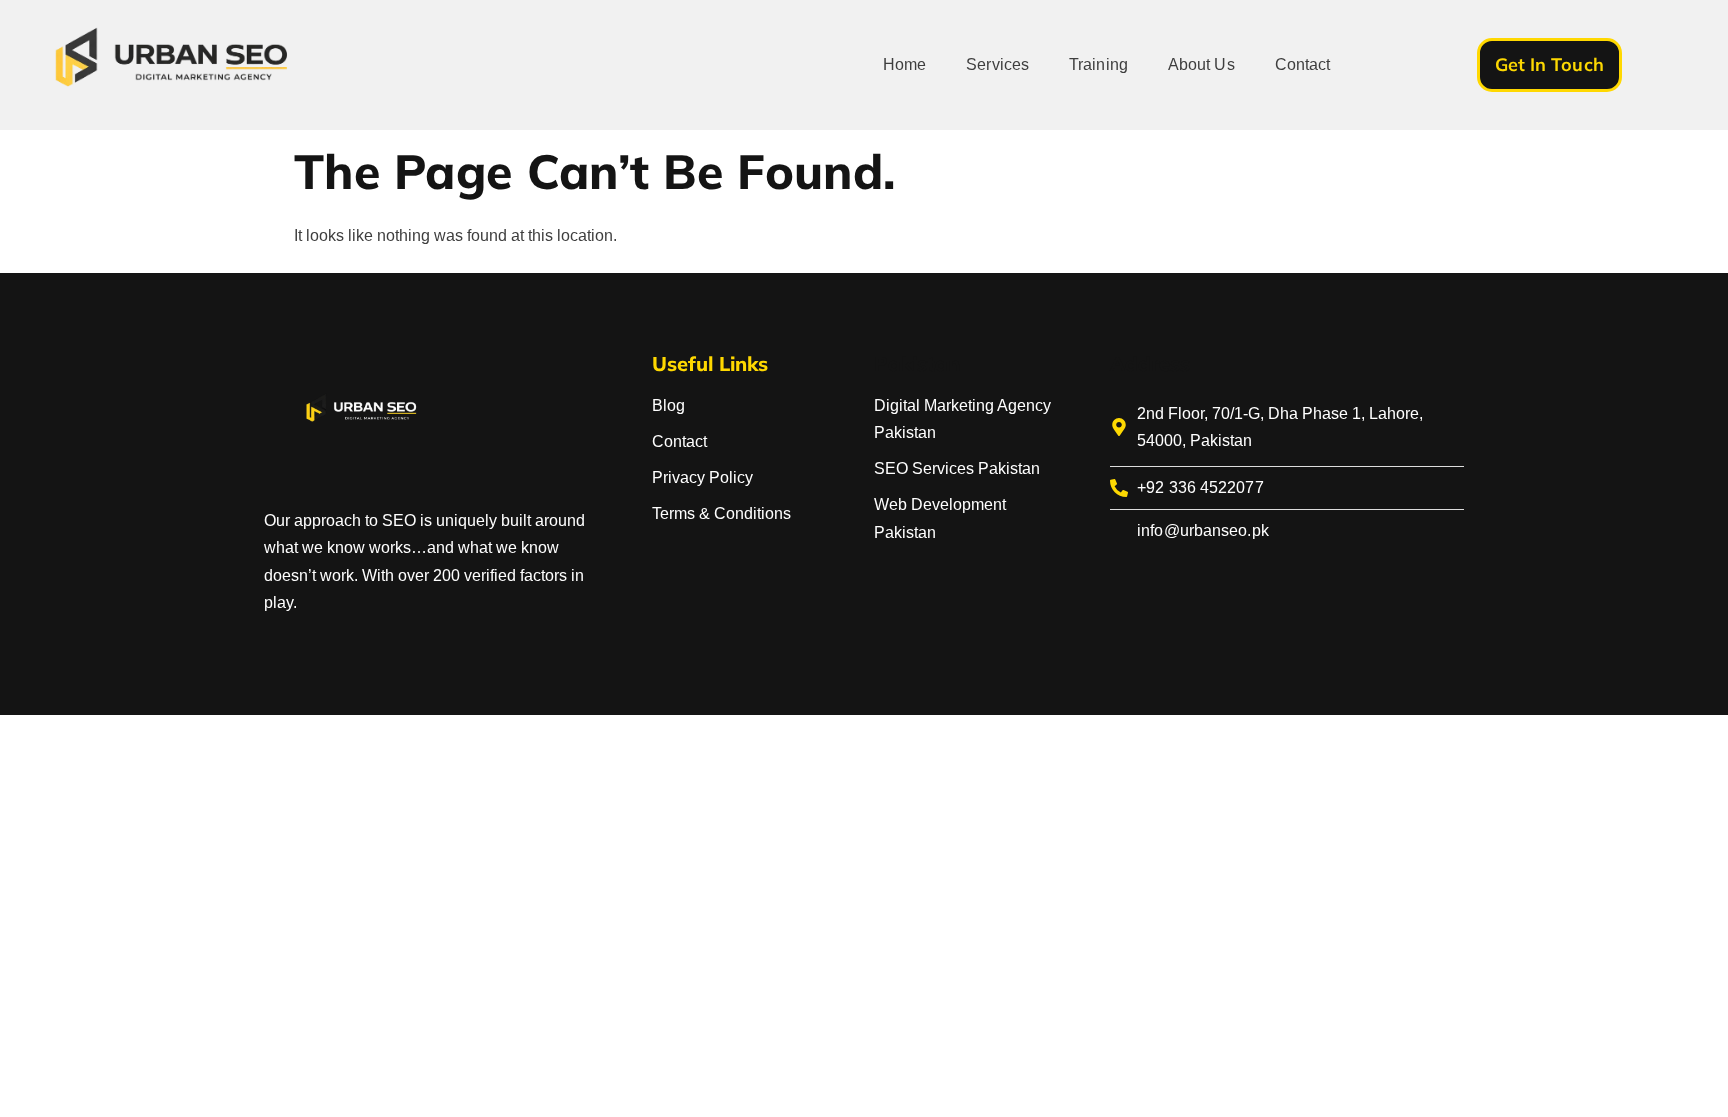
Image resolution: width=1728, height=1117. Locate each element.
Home (904, 64)
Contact (1303, 64)
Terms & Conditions (721, 513)
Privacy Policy (702, 477)
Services (997, 64)
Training (1098, 64)
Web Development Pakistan (940, 518)
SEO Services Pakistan (957, 468)
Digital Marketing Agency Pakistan (962, 419)
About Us (1201, 64)
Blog (668, 405)
